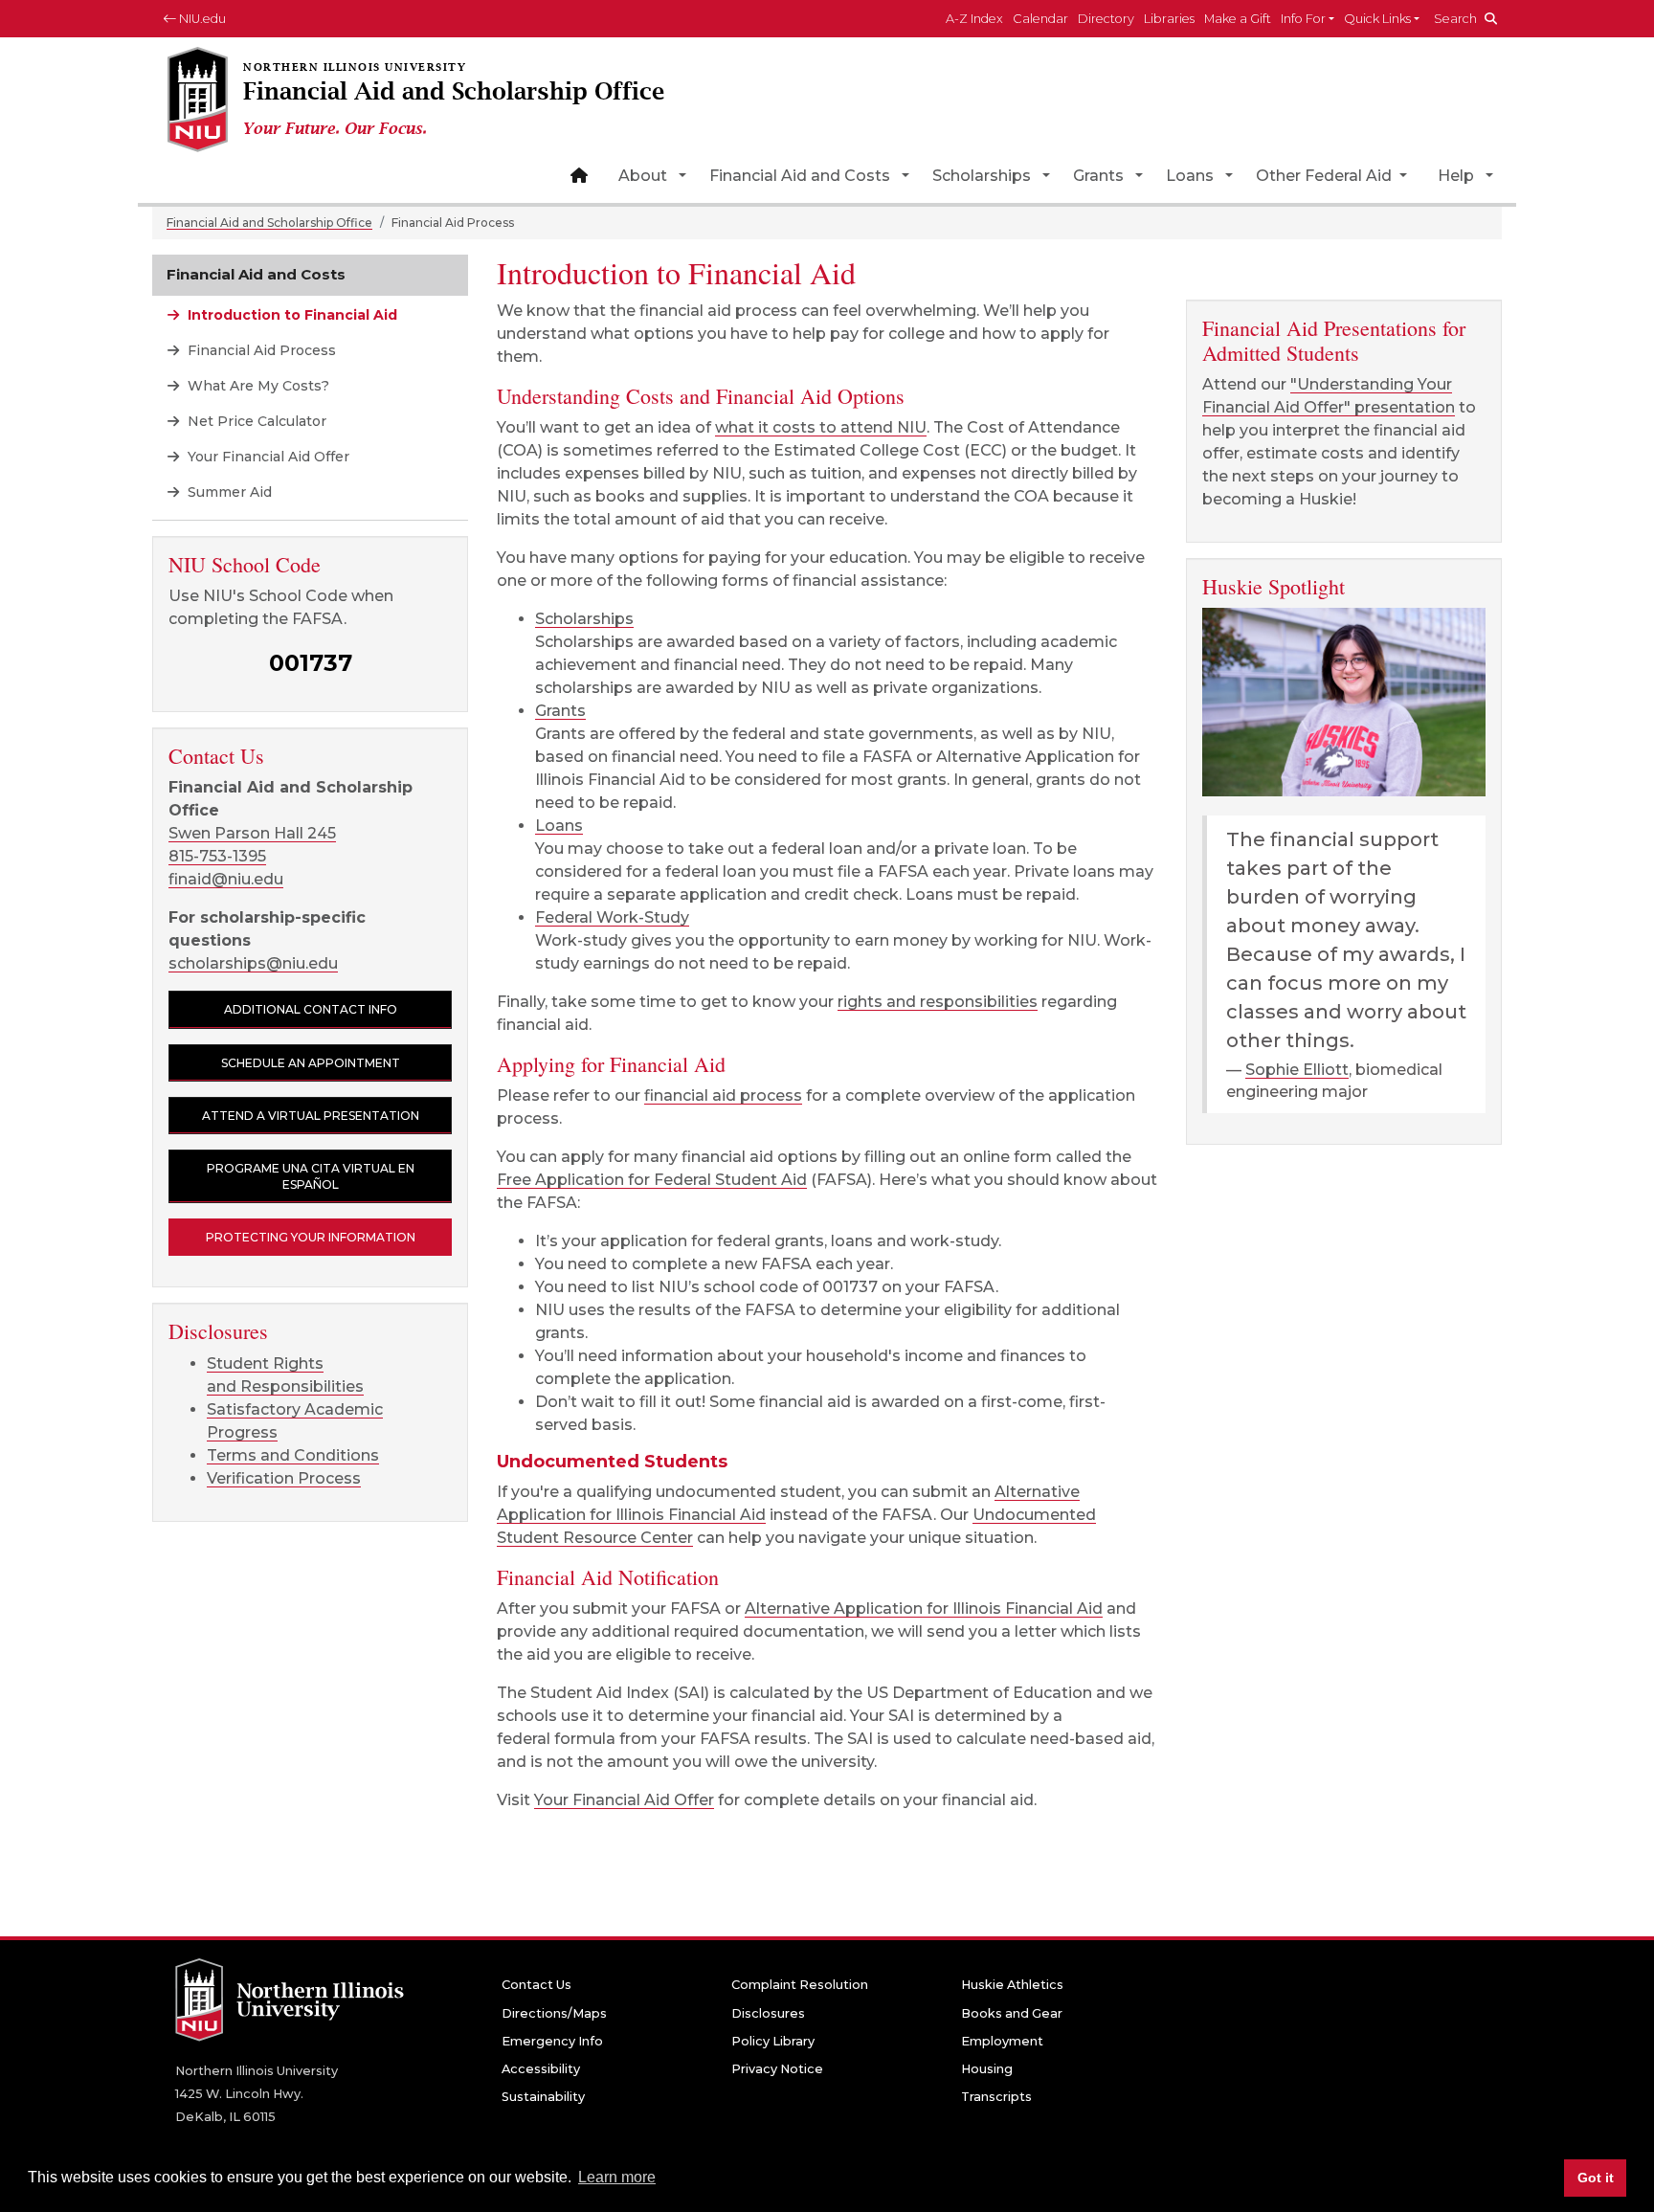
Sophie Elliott (1297, 1070)
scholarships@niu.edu (253, 963)
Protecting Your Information (311, 1237)
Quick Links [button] (1377, 19)
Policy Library (773, 2041)
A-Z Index (974, 19)
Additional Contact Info (311, 1009)
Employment (1002, 2041)
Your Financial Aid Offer (624, 1800)
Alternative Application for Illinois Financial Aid (924, 1609)
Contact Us (536, 1985)
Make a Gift (1238, 19)
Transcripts (996, 2097)
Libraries (1169, 19)
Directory (1106, 19)
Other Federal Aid (1326, 176)
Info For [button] (1303, 19)
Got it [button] (1596, 2178)
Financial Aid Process (260, 350)
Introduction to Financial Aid (291, 315)
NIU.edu (201, 19)
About (643, 176)
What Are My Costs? (257, 386)
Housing (987, 2069)
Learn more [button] (617, 2177)
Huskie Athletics (1012, 1985)
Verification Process (284, 1478)
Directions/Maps (554, 2013)
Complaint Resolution (800, 1985)
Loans (1190, 176)
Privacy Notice (777, 2069)
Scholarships (982, 176)
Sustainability (543, 2097)
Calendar (1040, 19)
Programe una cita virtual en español (311, 1176)
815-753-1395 (217, 856)
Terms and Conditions (293, 1455)
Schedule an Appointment (311, 1063)
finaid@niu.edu (226, 879)
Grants (1098, 176)
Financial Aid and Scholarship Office (269, 223)
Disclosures (768, 2013)
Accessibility (541, 2069)
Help (1456, 176)
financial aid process (723, 1095)
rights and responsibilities (938, 1002)
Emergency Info (552, 2041)
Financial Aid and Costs (800, 176)
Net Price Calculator (255, 421)
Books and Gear (1012, 2013)
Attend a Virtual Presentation (311, 1116)
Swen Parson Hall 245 (252, 833)
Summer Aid (228, 492)
